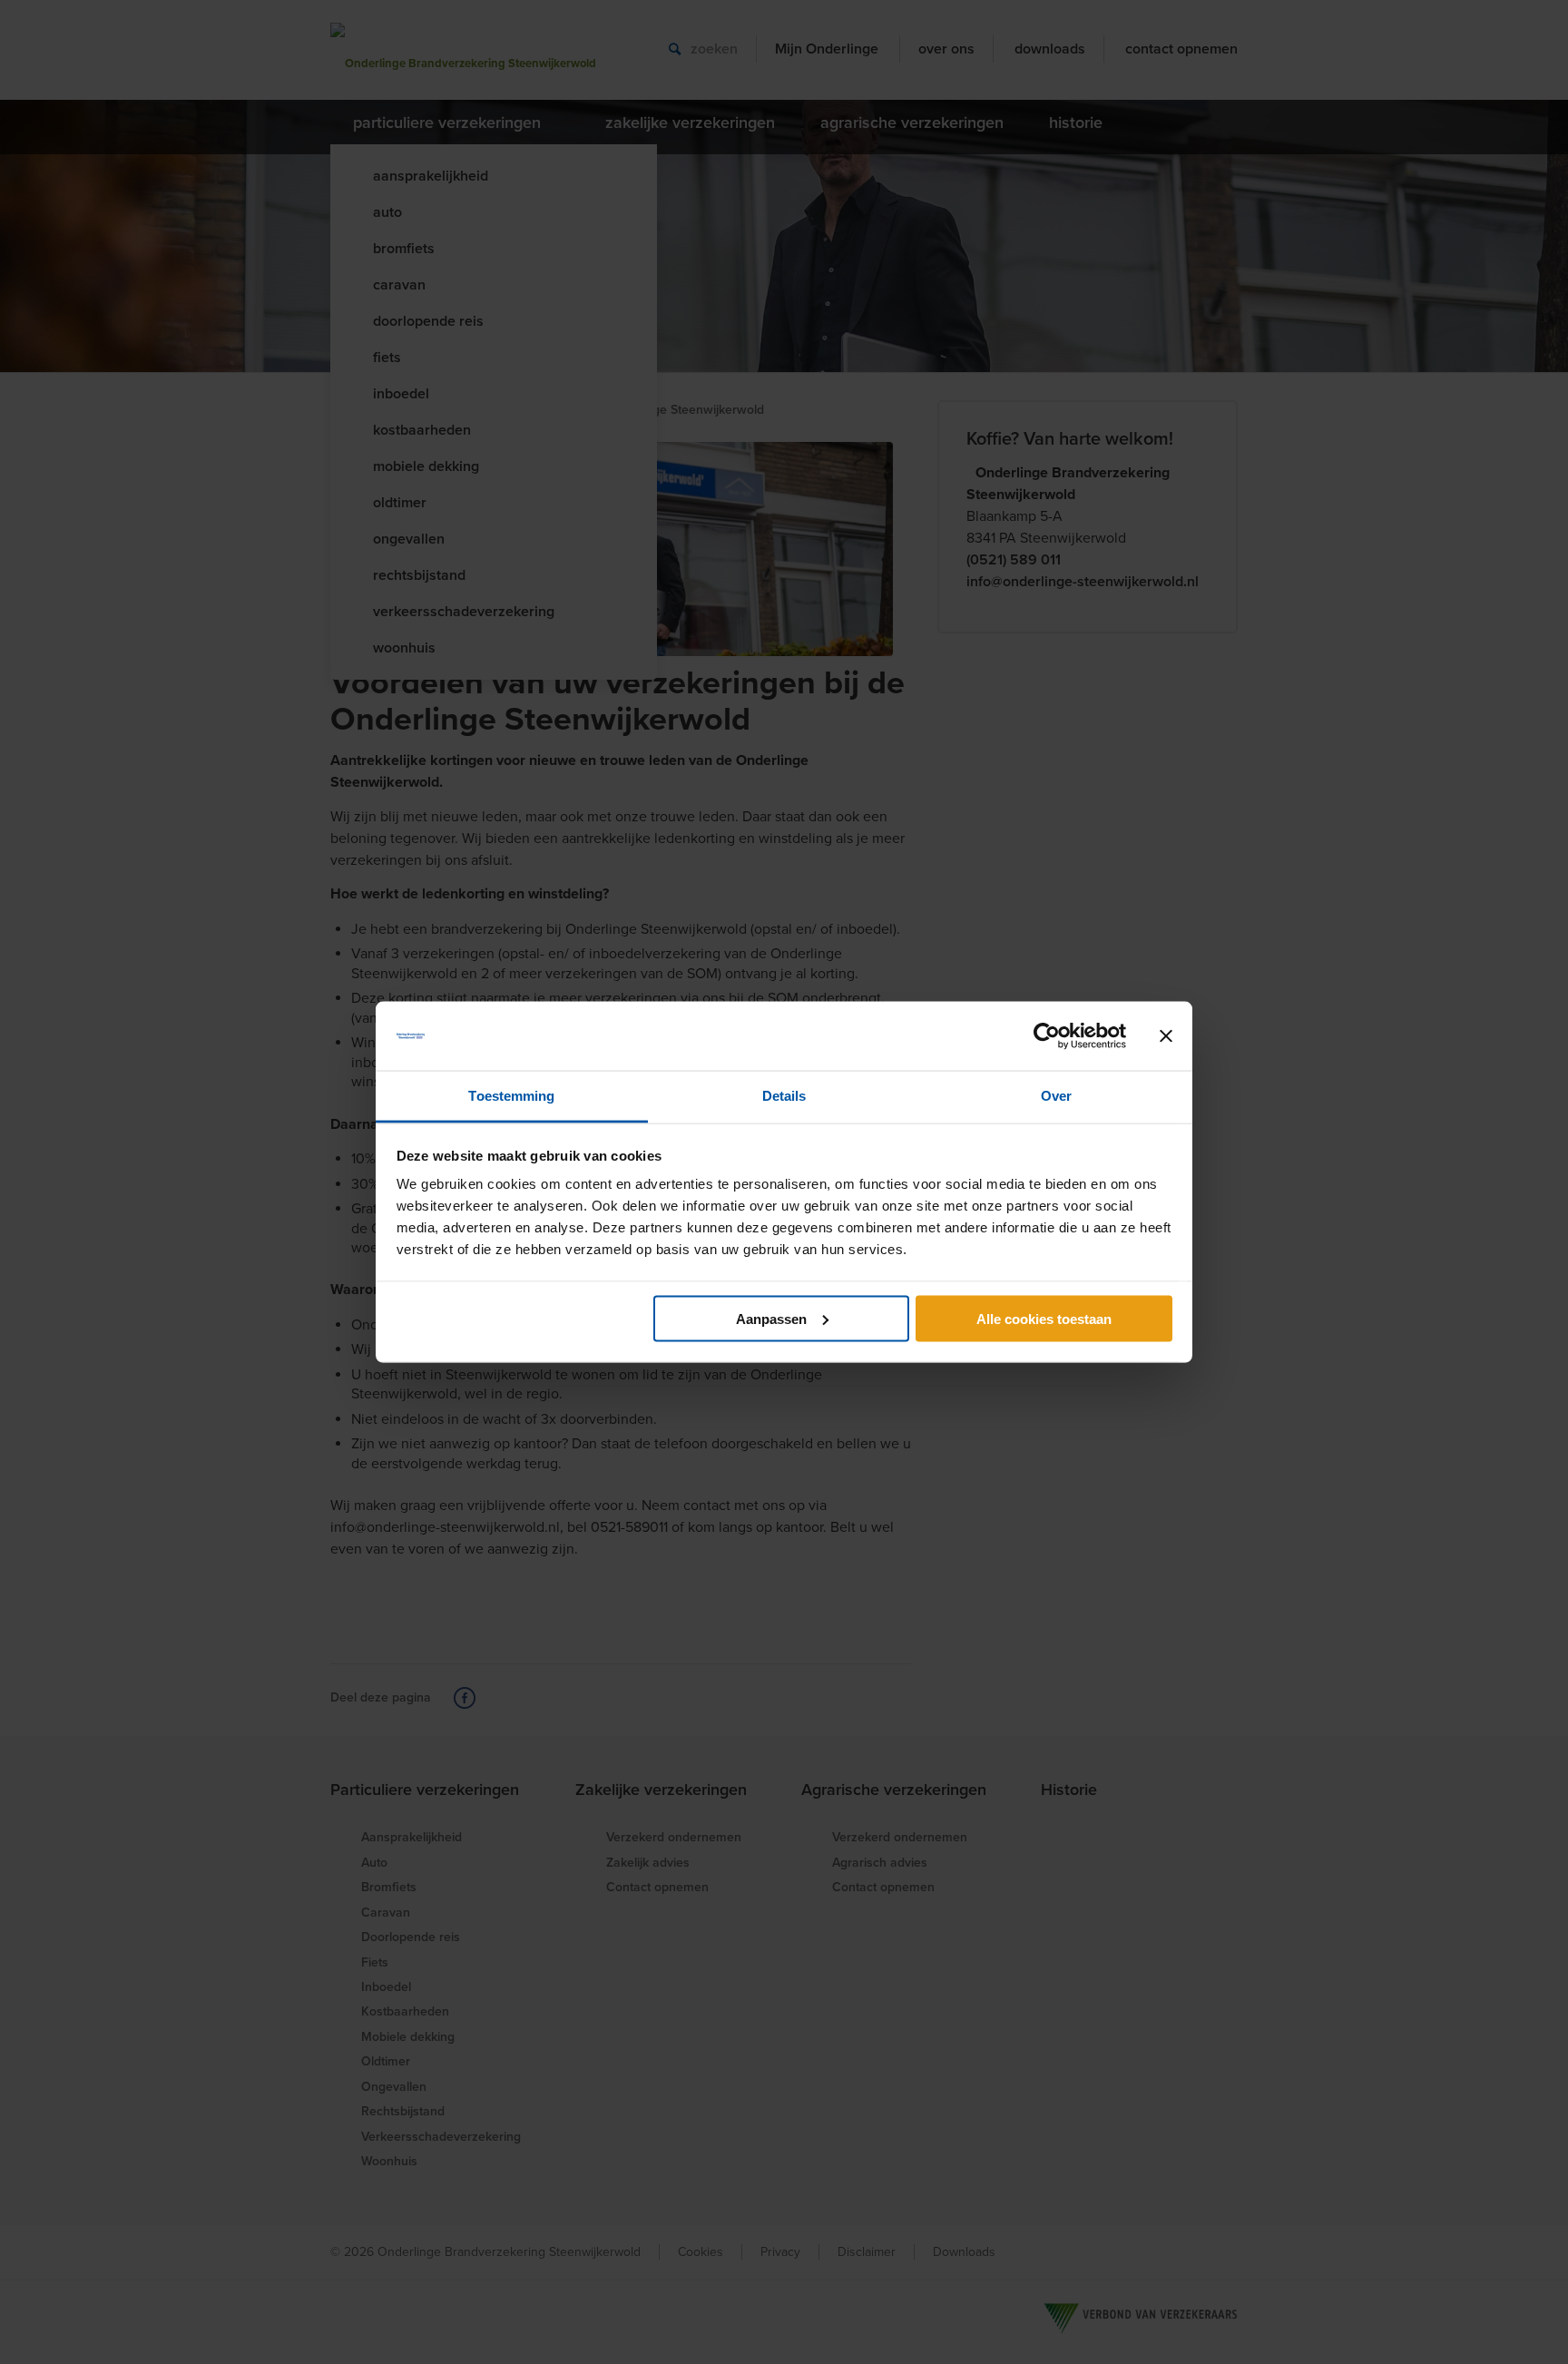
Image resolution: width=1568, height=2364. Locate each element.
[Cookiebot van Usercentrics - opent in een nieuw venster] (1047, 1036)
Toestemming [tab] (511, 1096)
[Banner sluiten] (1166, 1036)
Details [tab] (784, 1096)
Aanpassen (771, 1318)
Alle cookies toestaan (1044, 1318)
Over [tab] (1056, 1096)
